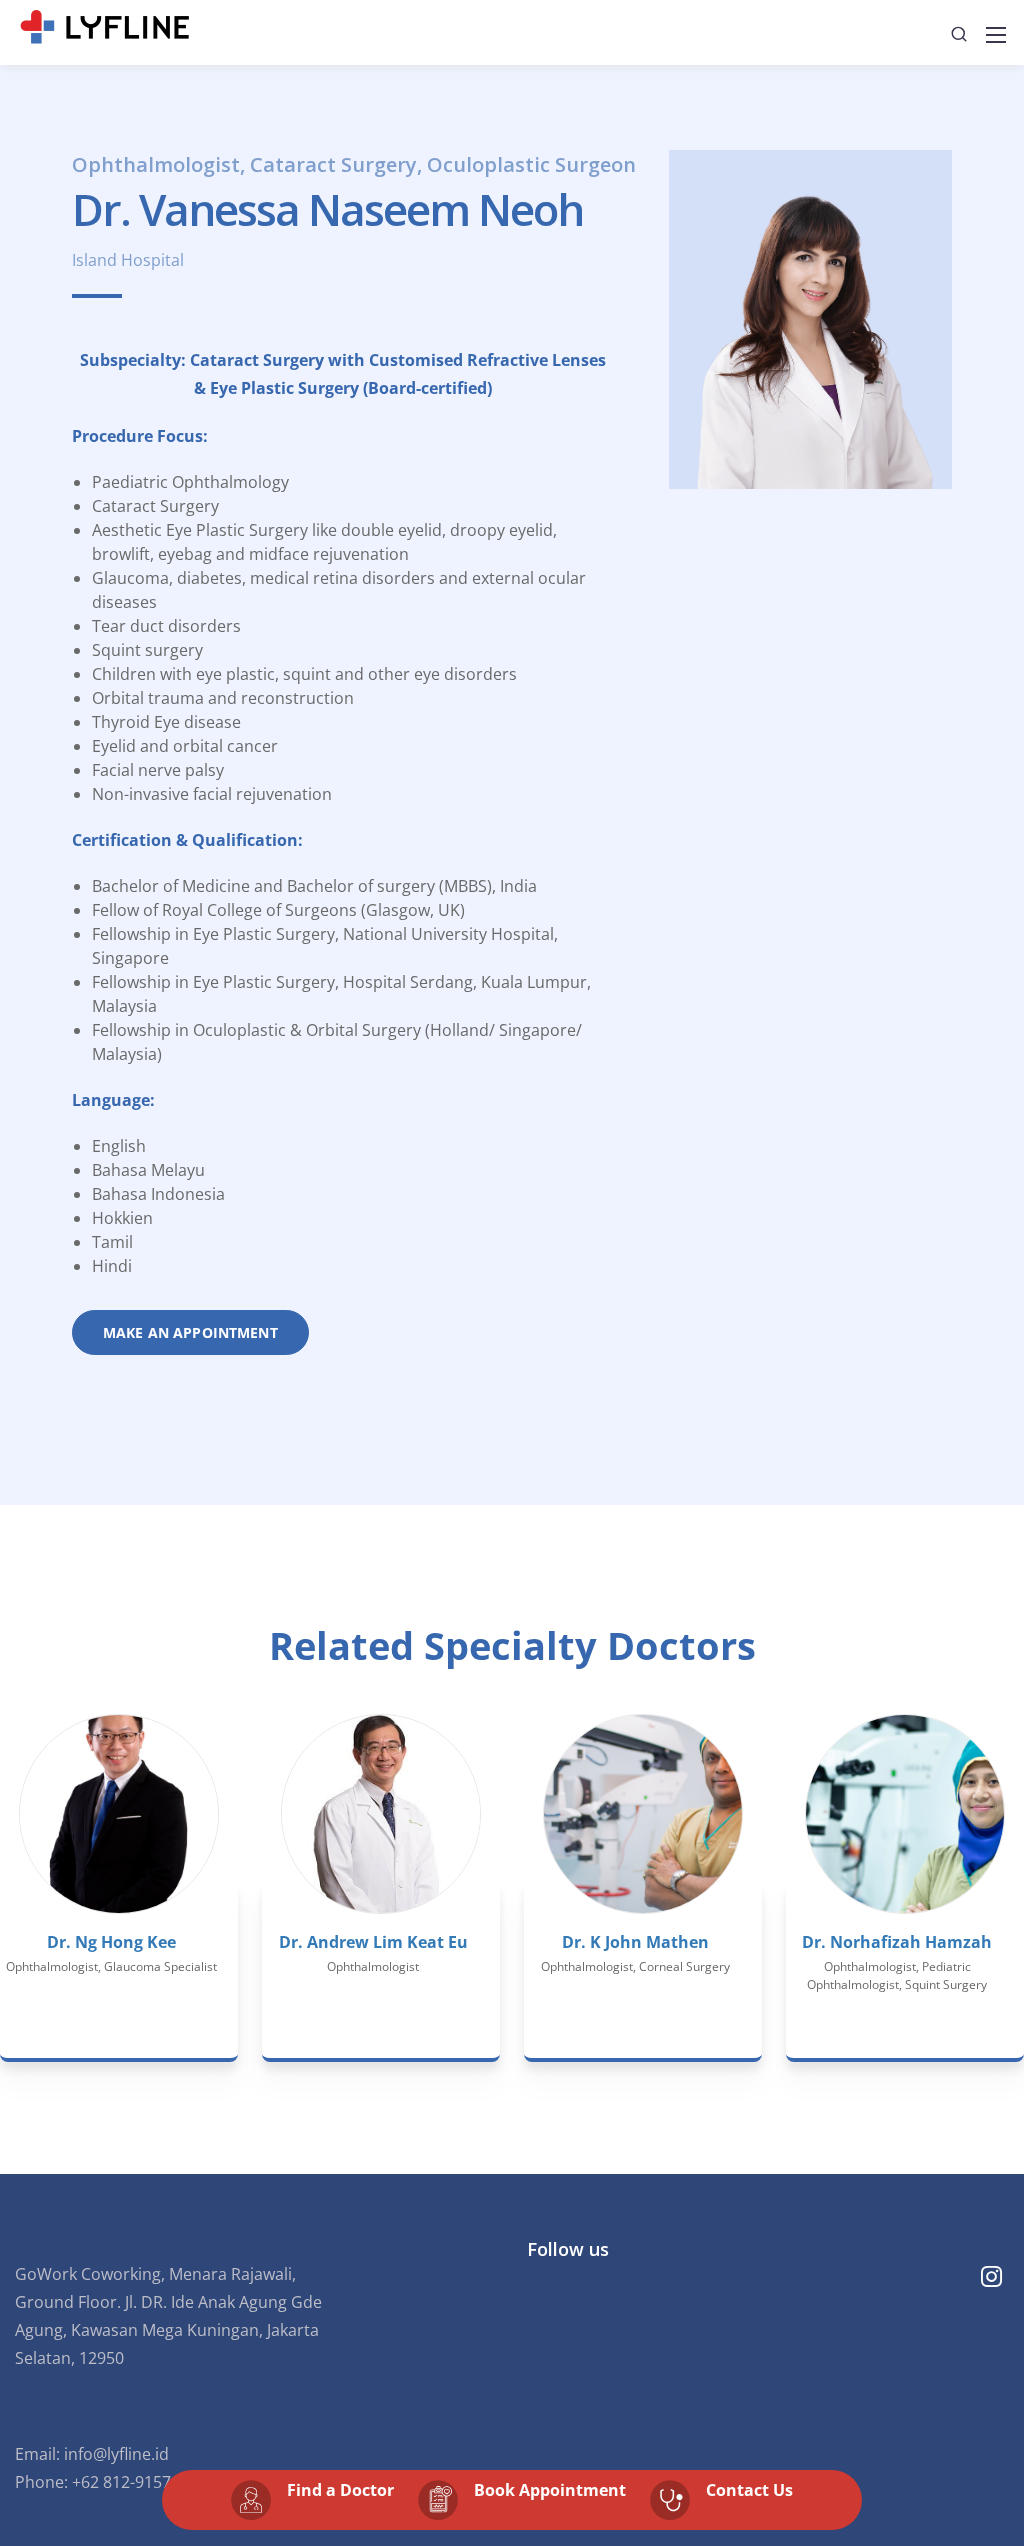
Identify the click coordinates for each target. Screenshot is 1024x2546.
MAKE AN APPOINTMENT (190, 1332)
